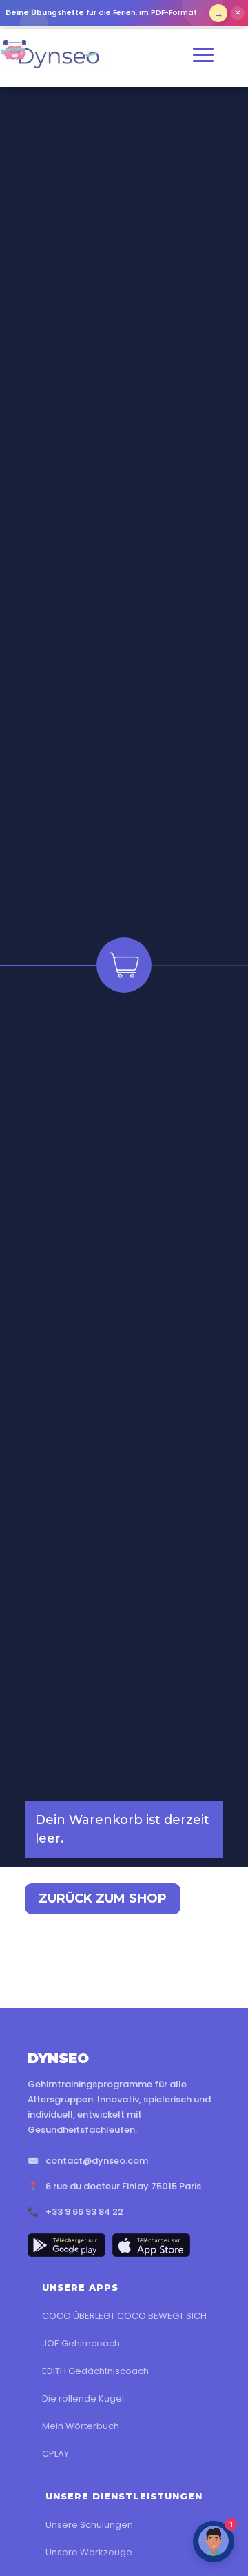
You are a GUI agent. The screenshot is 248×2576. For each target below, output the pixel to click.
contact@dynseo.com (97, 2161)
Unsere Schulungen (89, 2525)
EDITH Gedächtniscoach (95, 2371)
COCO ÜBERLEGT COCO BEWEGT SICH (124, 2316)
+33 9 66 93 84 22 (84, 2212)
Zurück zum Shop (103, 1898)
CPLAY (55, 2454)
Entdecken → (218, 13)
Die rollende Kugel (83, 2398)
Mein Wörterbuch (81, 2426)
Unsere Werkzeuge (89, 2552)
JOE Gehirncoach (81, 2343)
